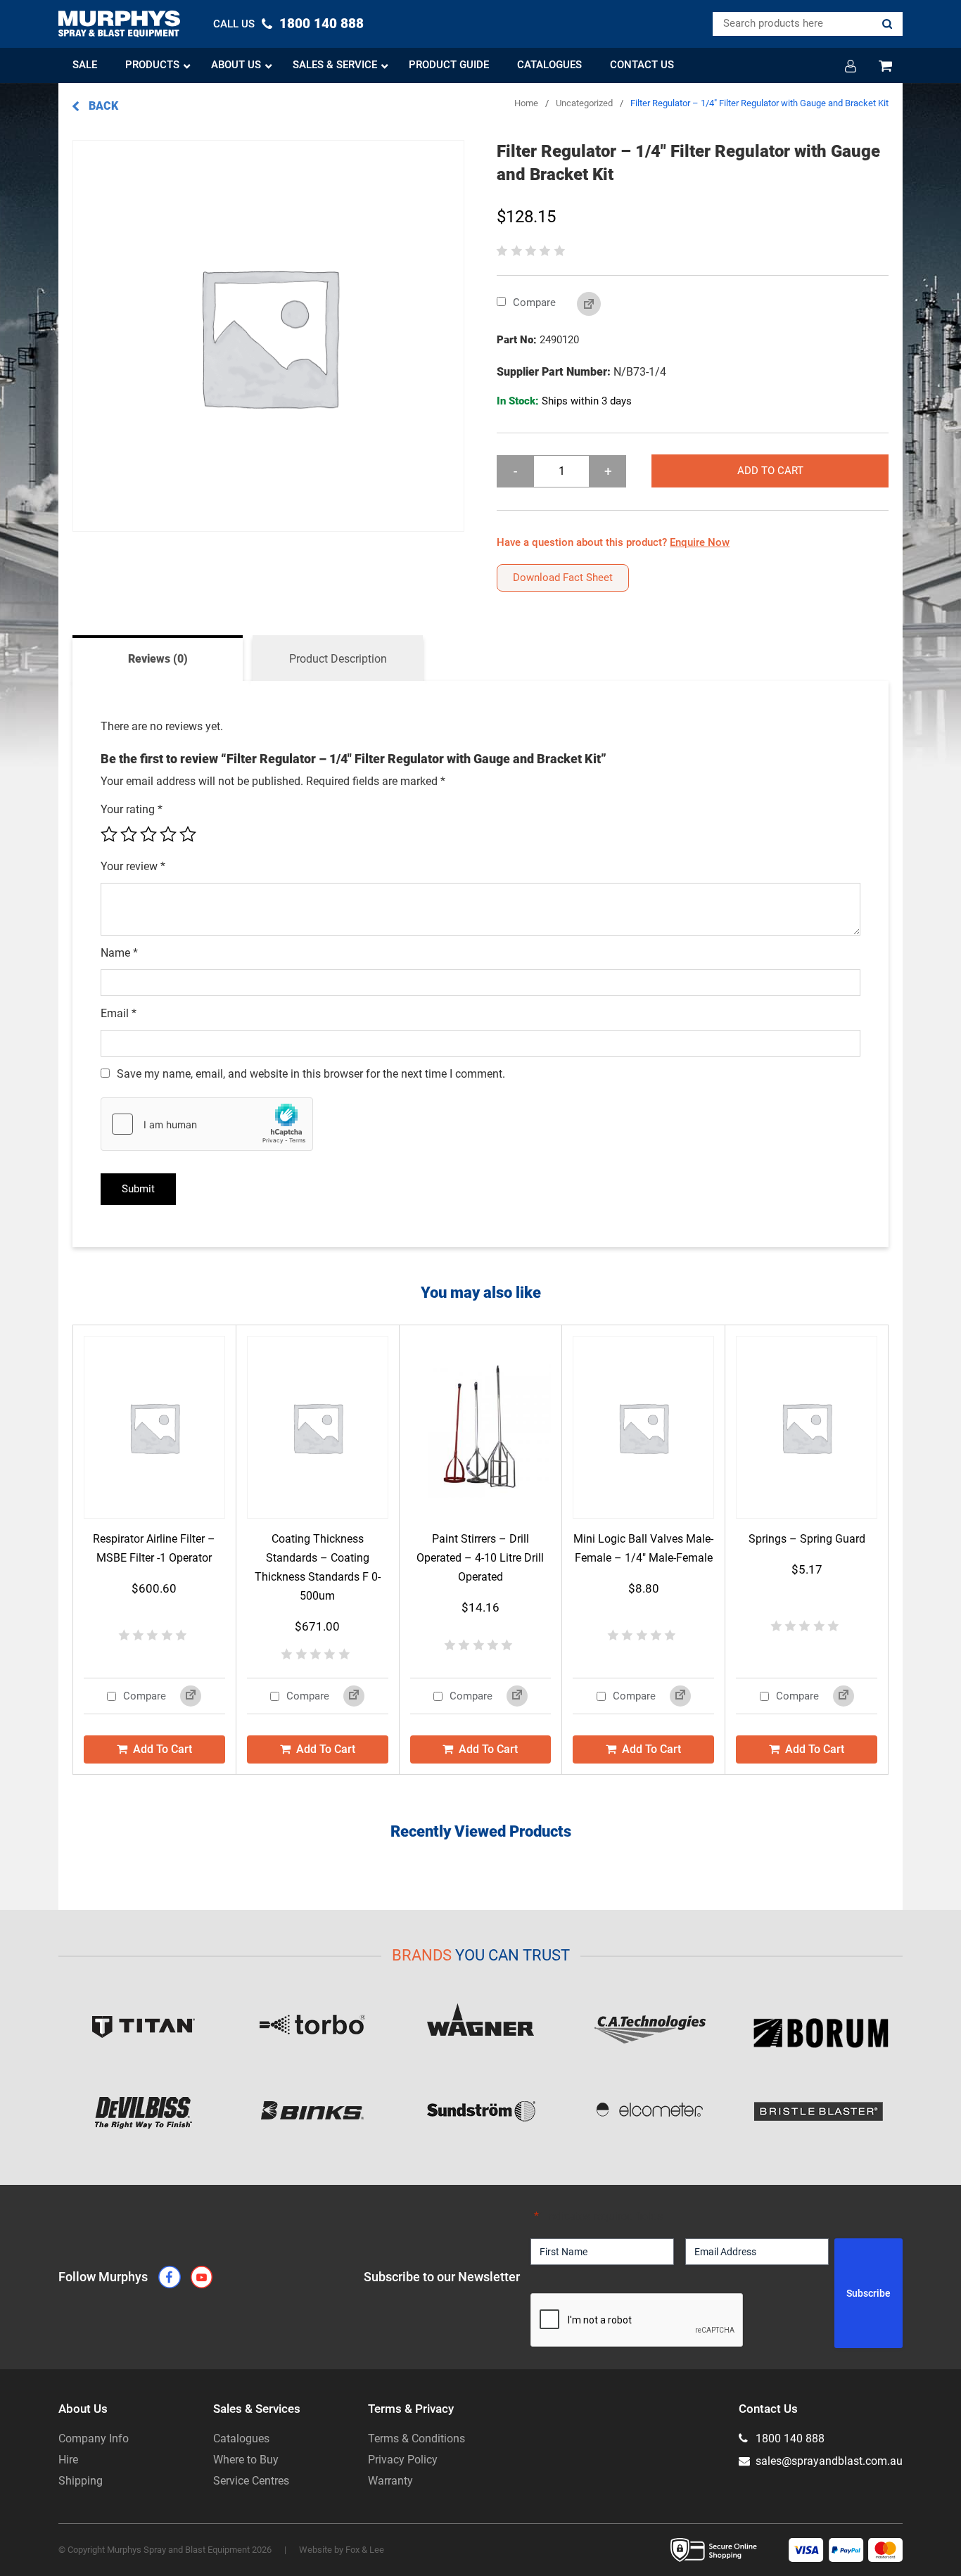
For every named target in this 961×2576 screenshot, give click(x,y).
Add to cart (770, 471)
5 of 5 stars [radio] (188, 834)
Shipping (81, 2481)
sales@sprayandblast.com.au (828, 2461)
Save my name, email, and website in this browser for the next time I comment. (311, 1074)
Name (119, 953)
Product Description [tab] (338, 659)
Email (119, 1013)
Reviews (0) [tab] (158, 659)
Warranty (390, 2481)
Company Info (94, 2438)
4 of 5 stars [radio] (168, 834)
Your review (133, 866)
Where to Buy (246, 2460)
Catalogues (241, 2438)
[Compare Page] (578, 305)
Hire (68, 2460)
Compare (533, 302)
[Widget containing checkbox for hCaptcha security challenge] (207, 1124)
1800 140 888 (789, 2438)
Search (887, 24)
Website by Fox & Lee (342, 2550)
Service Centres (251, 2481)
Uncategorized (584, 103)
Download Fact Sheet (563, 578)
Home (526, 103)
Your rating (132, 809)
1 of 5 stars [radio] (109, 834)
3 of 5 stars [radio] (148, 834)
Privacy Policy (403, 2460)
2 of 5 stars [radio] (129, 834)
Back (102, 106)
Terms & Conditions (416, 2438)
